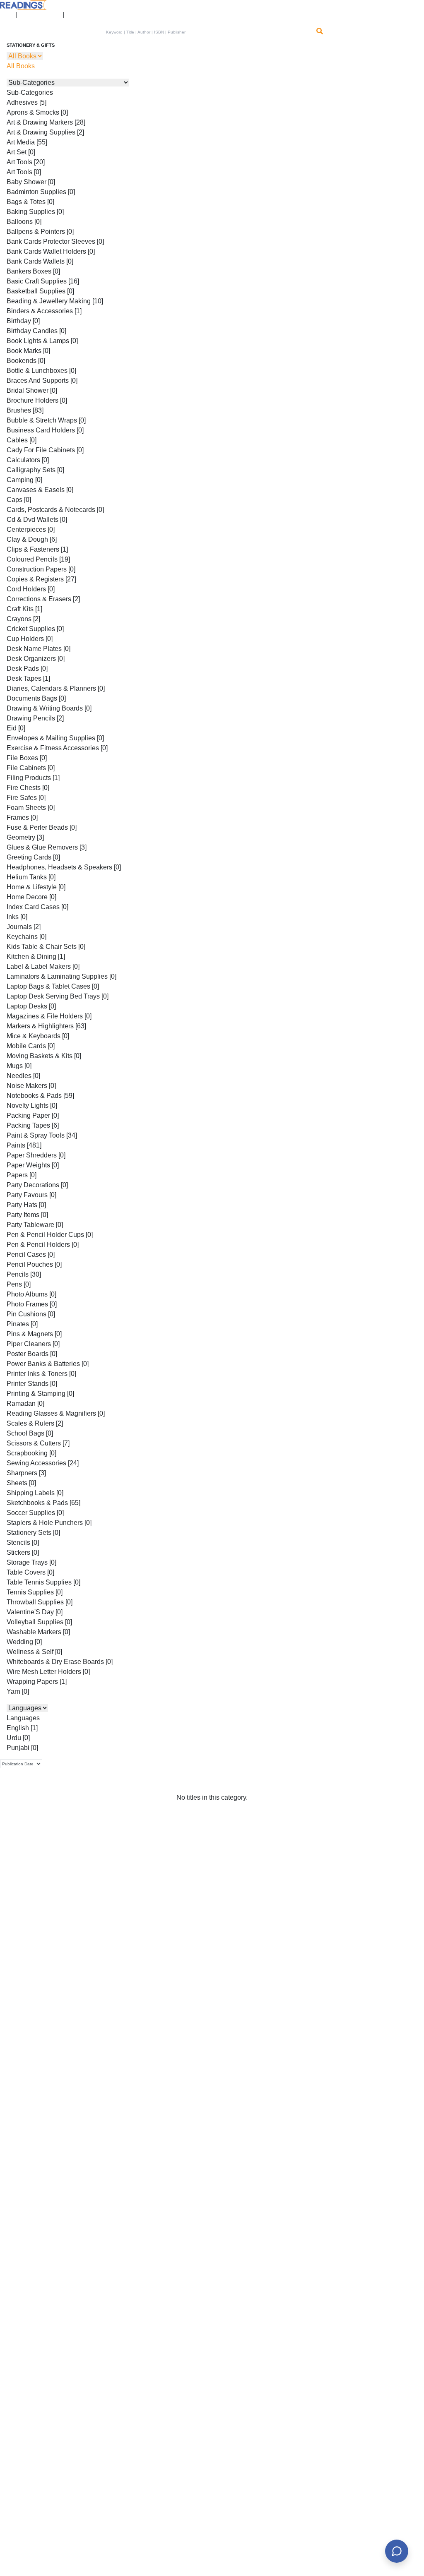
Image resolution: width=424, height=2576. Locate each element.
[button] (73, 12)
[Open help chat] (397, 2551)
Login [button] (4, 12)
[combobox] (208, 32)
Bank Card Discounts (40, 12)
